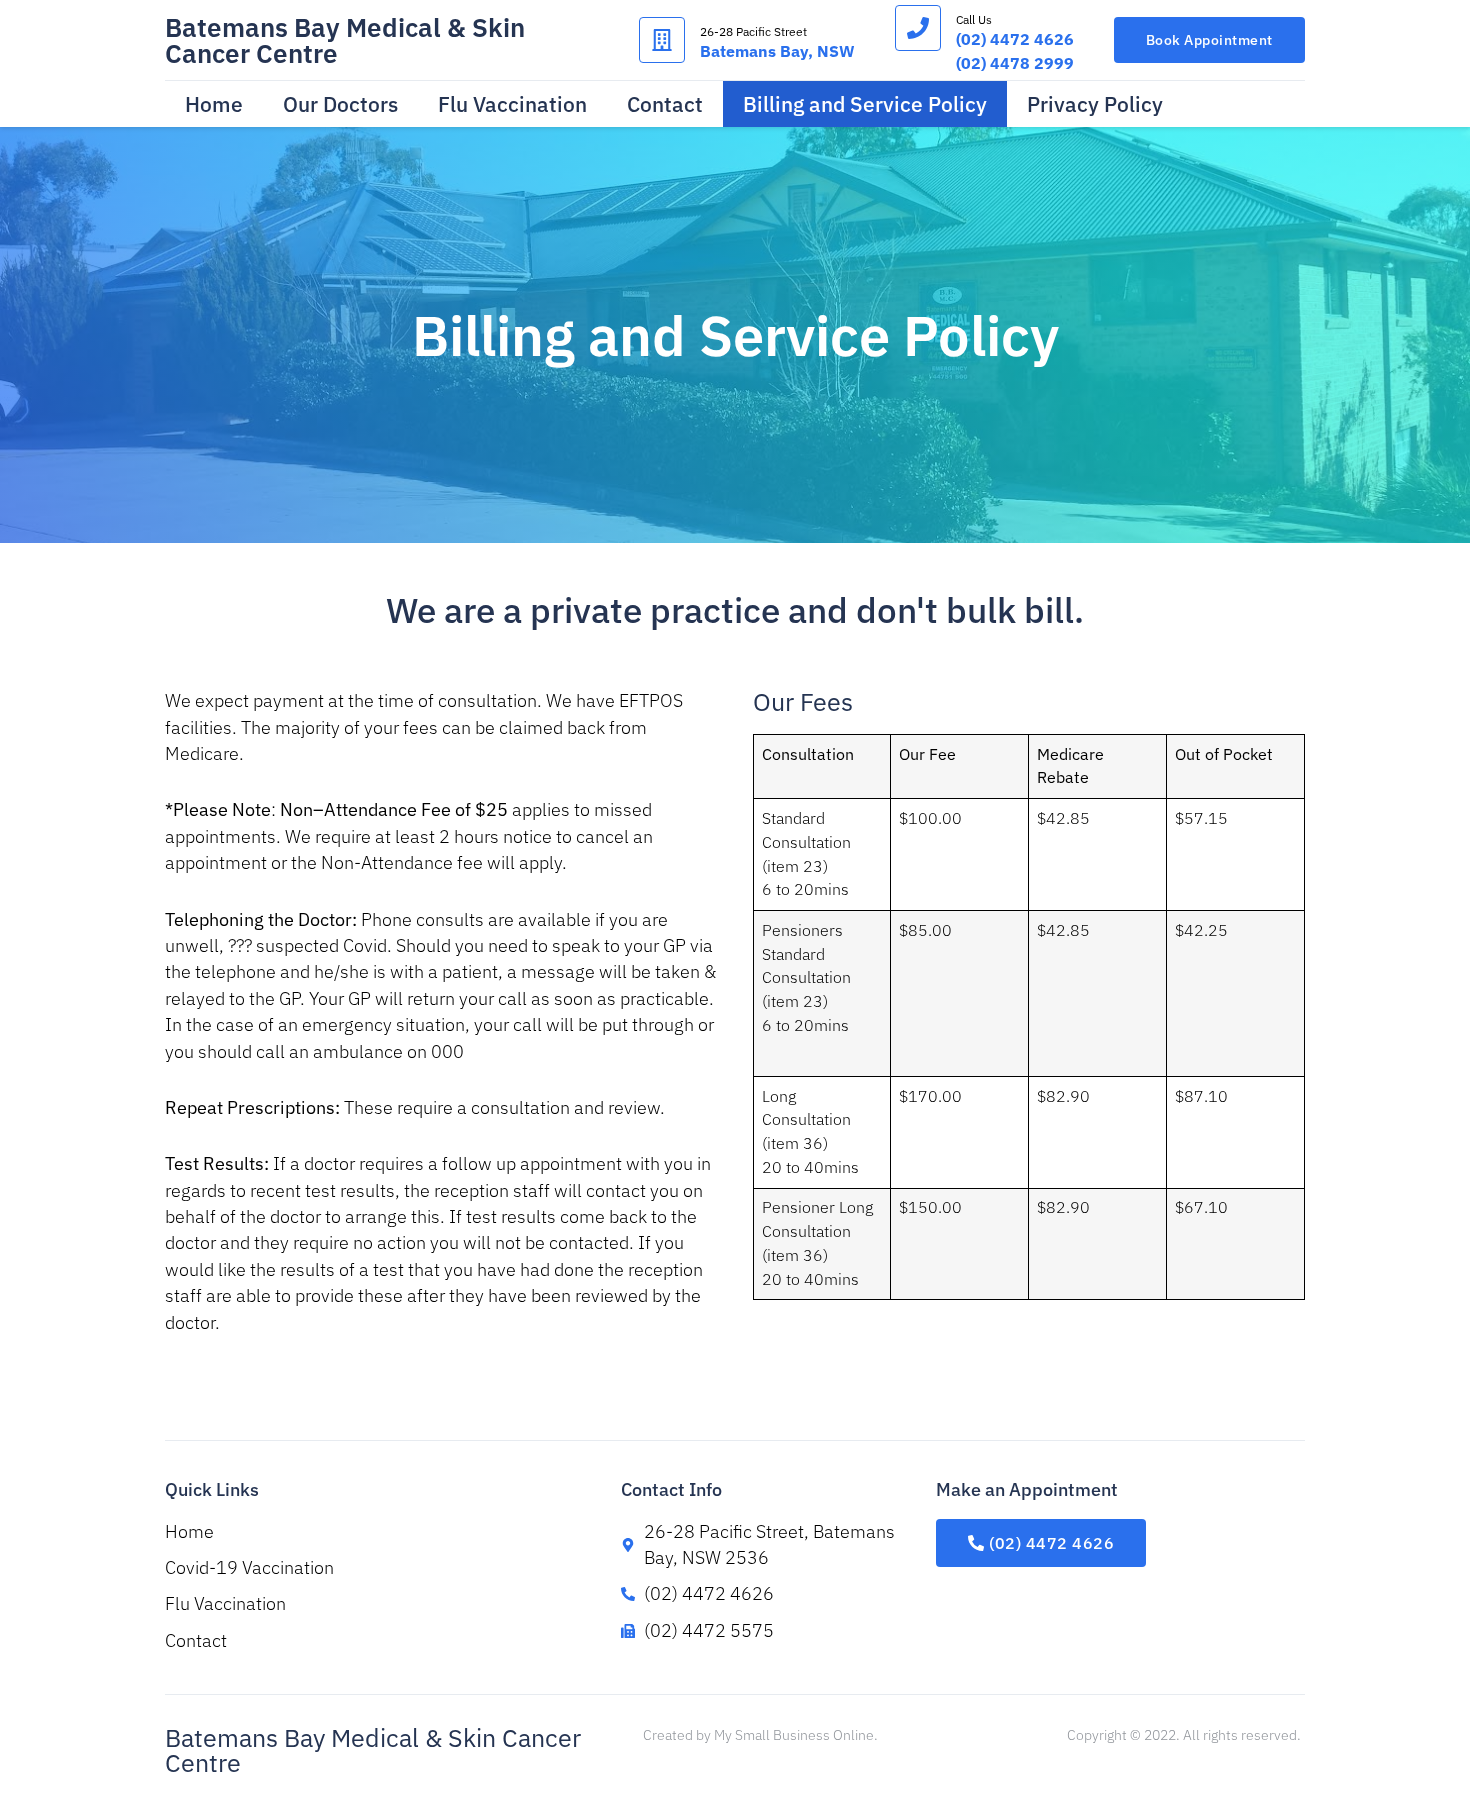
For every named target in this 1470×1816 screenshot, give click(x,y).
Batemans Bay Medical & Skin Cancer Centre (345, 40)
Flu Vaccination (512, 104)
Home (214, 104)
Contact (665, 104)
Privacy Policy (1095, 104)
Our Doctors (340, 104)
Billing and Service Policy (865, 104)
